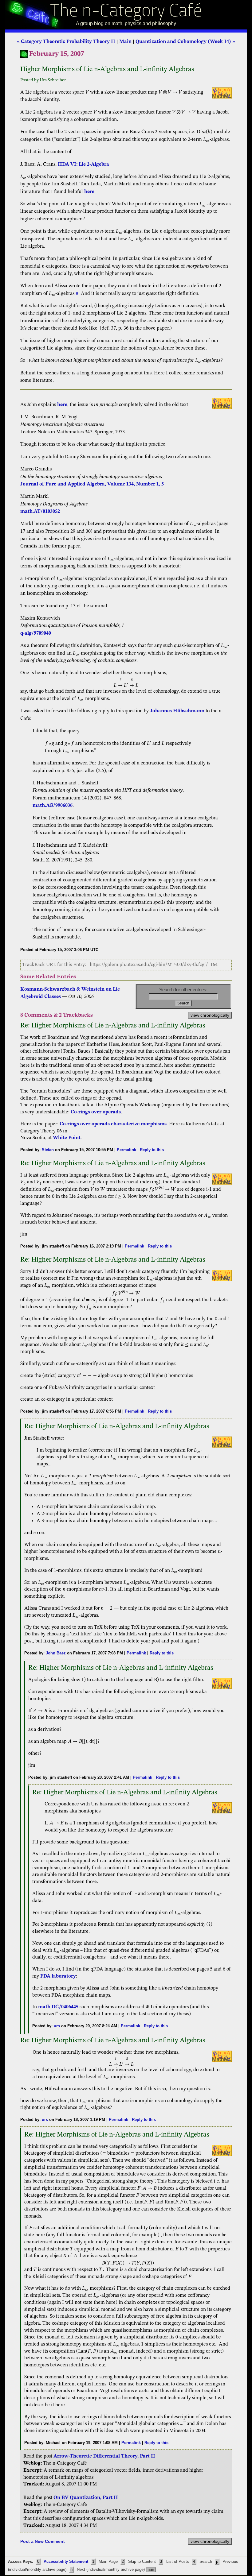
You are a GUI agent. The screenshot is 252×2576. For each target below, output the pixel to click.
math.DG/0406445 (58, 2007)
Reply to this (152, 1150)
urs (57, 2026)
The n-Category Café (126, 12)
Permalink (126, 1150)
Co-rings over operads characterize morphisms (113, 1124)
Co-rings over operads (96, 1112)
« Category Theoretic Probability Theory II (66, 42)
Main (125, 42)
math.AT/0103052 (40, 512)
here (89, 192)
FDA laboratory (58, 1976)
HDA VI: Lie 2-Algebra (83, 164)
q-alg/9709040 (36, 633)
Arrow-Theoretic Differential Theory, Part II (104, 2456)
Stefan (48, 1150)
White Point (67, 1138)
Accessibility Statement (66, 2562)
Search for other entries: (183, 990)
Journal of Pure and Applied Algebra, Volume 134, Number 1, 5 (92, 484)
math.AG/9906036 (53, 806)
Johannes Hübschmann (177, 711)
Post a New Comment (43, 2541)
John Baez (56, 1653)
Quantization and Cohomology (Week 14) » (185, 42)
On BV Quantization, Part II (86, 2498)
